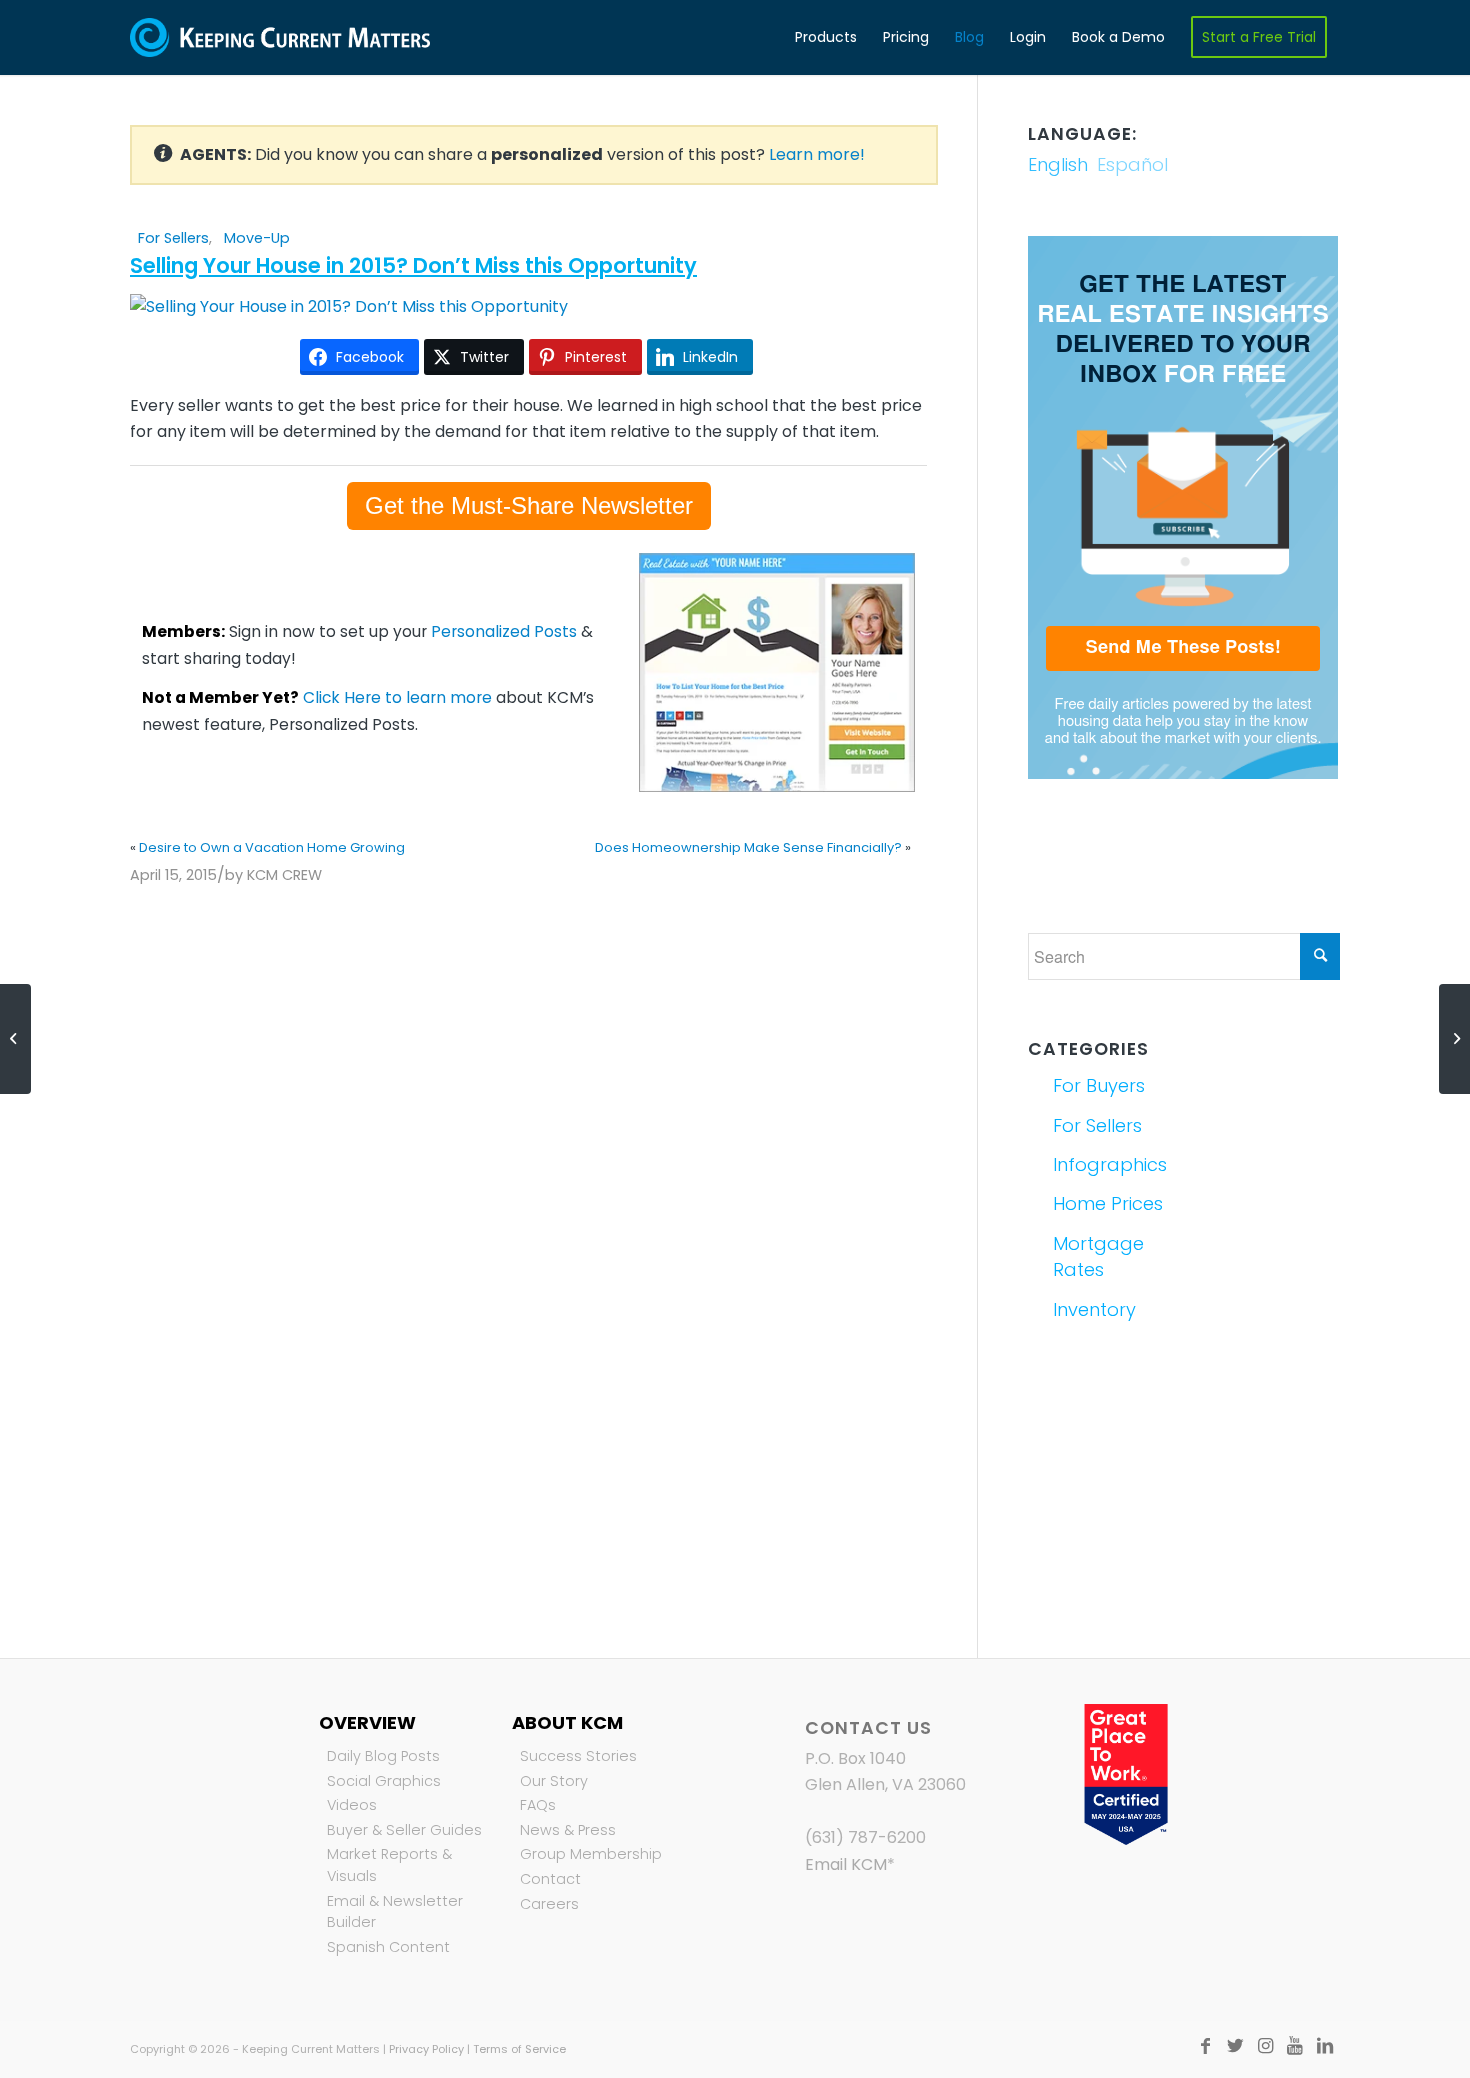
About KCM (567, 1722)
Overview (367, 1722)
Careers (549, 1904)
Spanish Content (388, 1947)
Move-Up (257, 238)
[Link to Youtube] (1295, 2046)
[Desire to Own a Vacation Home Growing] (15, 1039)
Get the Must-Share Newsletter (529, 505)
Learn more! (817, 154)
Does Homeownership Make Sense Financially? (748, 847)
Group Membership (591, 1854)
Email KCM (846, 1864)
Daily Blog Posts (383, 1756)
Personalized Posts (504, 631)
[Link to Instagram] (1265, 2046)
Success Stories (578, 1756)
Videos (352, 1805)
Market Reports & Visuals (389, 1865)
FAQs (538, 1805)
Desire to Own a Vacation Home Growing (272, 847)
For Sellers (173, 238)
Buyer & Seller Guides (404, 1830)
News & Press (568, 1830)
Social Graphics (384, 1781)
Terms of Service (519, 2049)
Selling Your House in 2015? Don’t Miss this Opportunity (413, 265)
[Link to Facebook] (1205, 2046)
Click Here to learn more (397, 697)
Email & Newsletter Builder (395, 1912)
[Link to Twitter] (1235, 2046)
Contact (550, 1879)
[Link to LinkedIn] (1325, 2046)
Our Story (554, 1781)
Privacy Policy (426, 2049)
